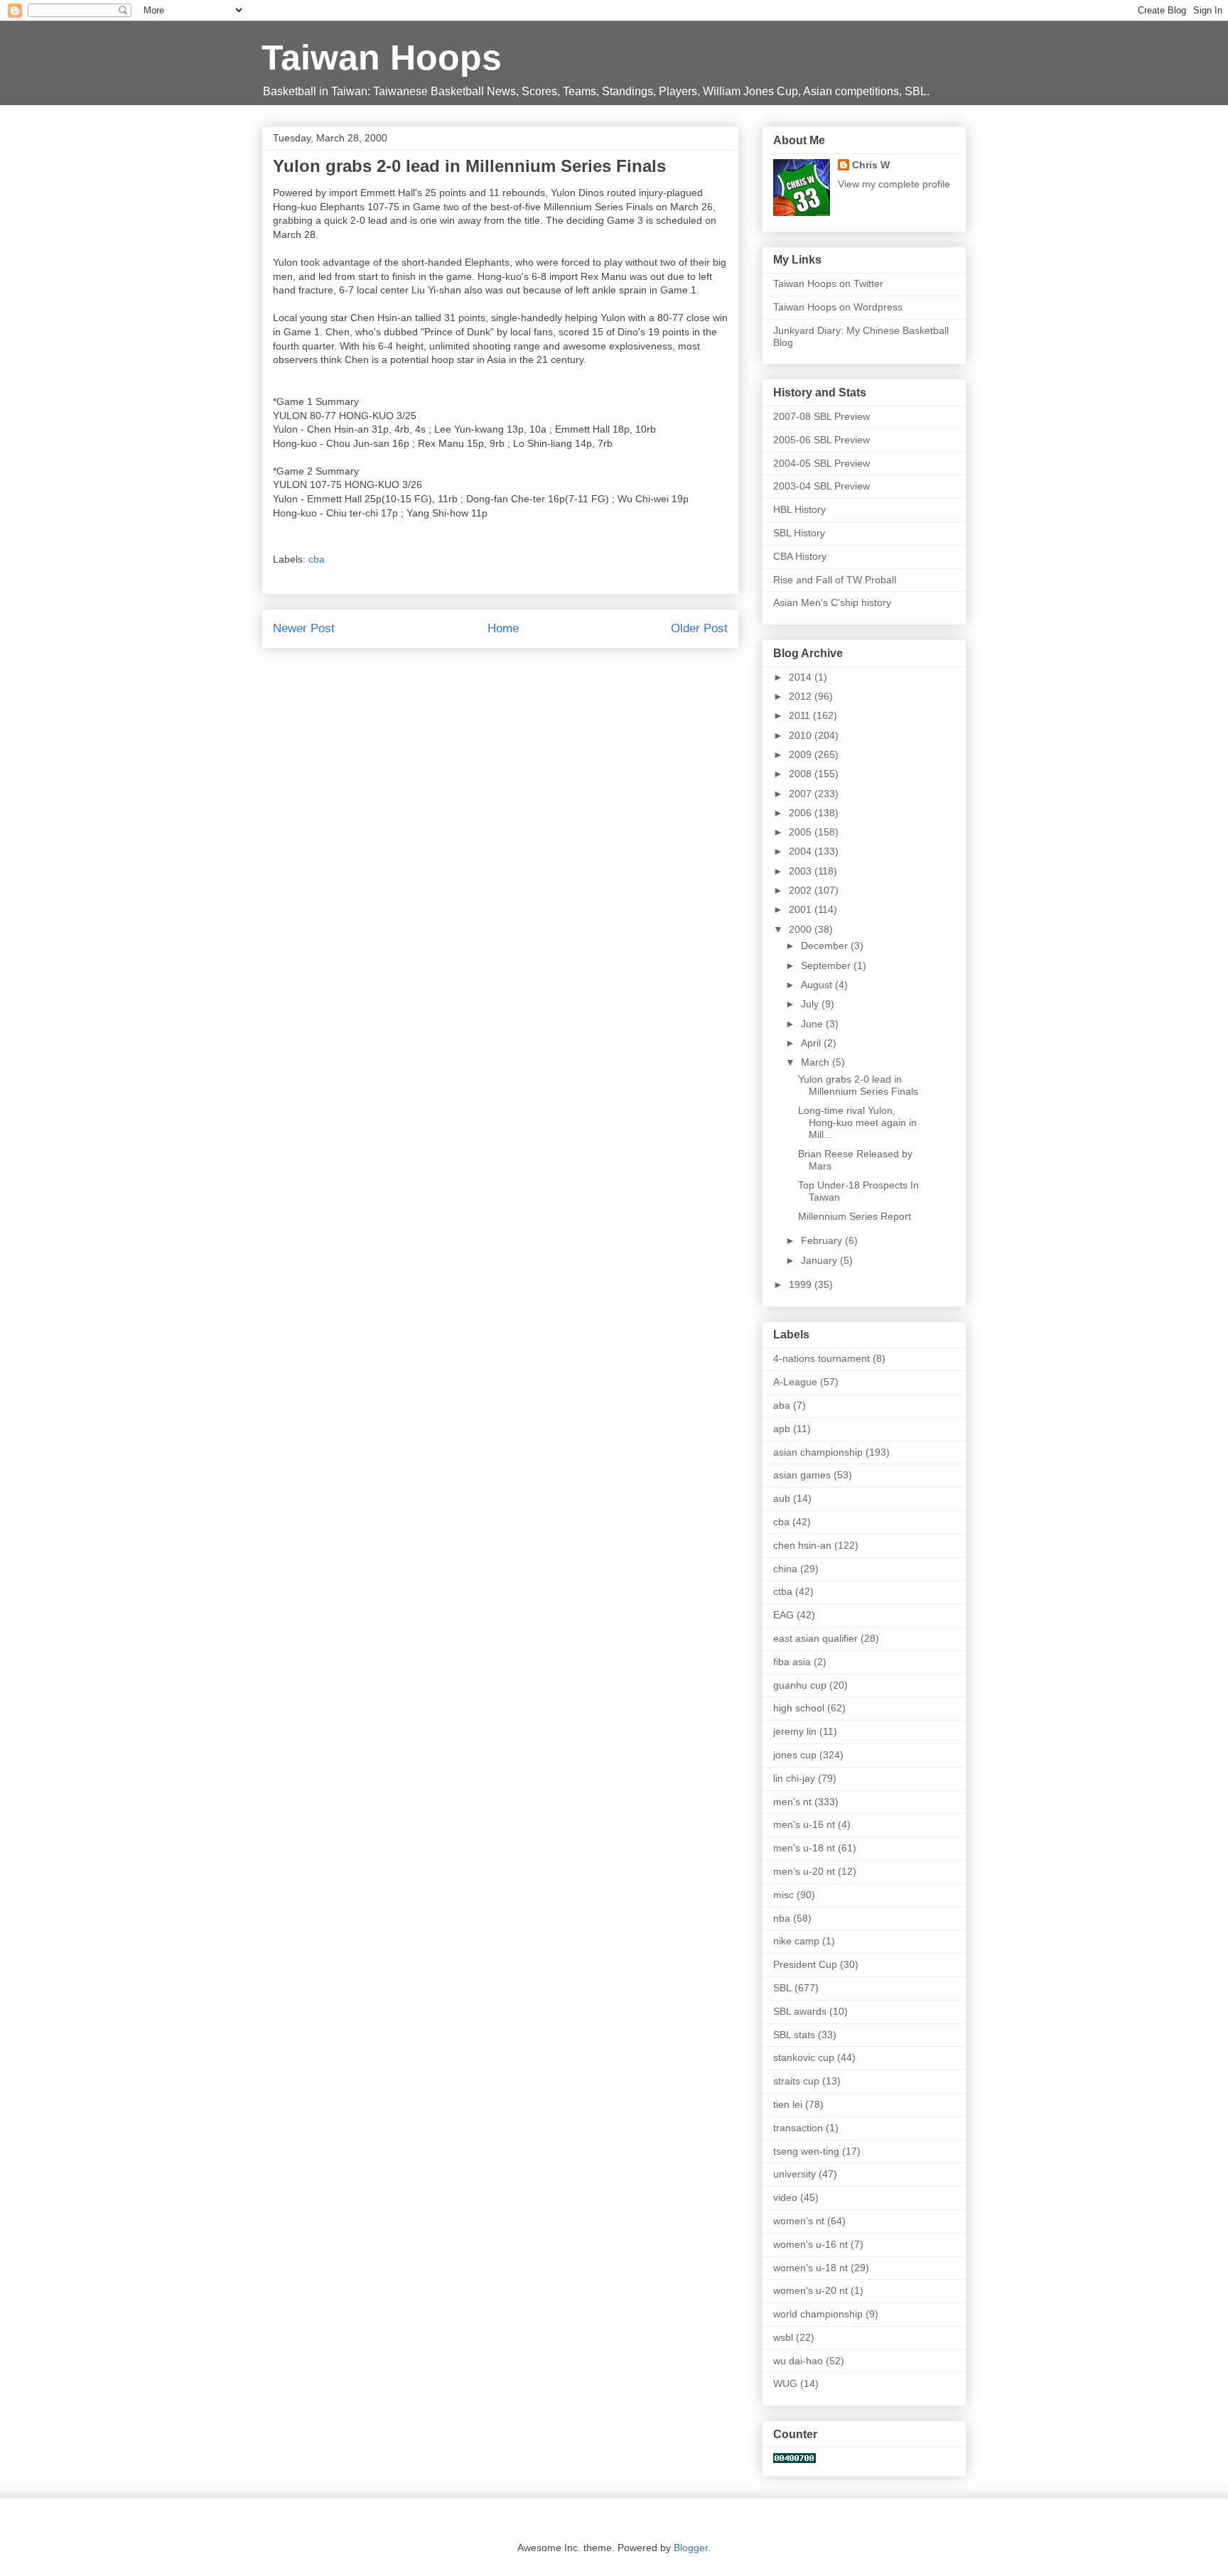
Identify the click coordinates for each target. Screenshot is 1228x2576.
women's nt (799, 2221)
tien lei (788, 2104)
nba (782, 1918)
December (826, 946)
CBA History (800, 556)
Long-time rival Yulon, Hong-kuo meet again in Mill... (857, 1122)
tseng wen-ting (806, 2151)
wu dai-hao (798, 2361)
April (812, 1043)
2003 (802, 871)
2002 (802, 890)
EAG (783, 1615)
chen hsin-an (802, 1545)
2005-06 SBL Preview (822, 440)
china (785, 1569)
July (811, 1004)
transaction (798, 2128)
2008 (802, 774)
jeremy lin (795, 1731)
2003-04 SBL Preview (822, 486)
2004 (802, 851)
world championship (818, 2314)
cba (317, 559)
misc (783, 1895)
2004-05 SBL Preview (822, 463)
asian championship (818, 1452)
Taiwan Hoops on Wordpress (838, 307)
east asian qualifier (815, 1638)
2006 (802, 813)
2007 (802, 794)
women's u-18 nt (810, 2268)
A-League (795, 1382)
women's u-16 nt (810, 2244)
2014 (802, 677)
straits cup (796, 2081)
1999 (802, 1284)
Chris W (871, 165)
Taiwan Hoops (382, 58)
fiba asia (792, 1662)
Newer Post (304, 628)
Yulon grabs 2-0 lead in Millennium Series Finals (858, 1085)
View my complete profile (894, 184)
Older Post (699, 628)
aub (782, 1498)
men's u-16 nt (804, 1824)
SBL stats (794, 2035)
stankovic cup (804, 2057)
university (795, 2174)
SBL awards (800, 2011)
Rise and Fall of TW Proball (835, 580)
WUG (785, 2383)
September (827, 965)
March (817, 1062)
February (823, 1240)
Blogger (691, 2548)
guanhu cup (800, 1685)
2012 (802, 696)
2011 (801, 715)
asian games (802, 1475)
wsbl (783, 2337)
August (818, 985)
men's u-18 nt (804, 1848)
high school (799, 1708)
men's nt (792, 1802)
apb (782, 1429)
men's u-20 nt (804, 1871)
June (813, 1024)
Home (503, 628)
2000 (802, 929)
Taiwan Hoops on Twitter (828, 283)
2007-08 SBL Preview (822, 416)
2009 (802, 754)
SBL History (799, 533)
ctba (783, 1591)
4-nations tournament (822, 1358)
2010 (802, 735)
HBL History (799, 509)
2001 (802, 909)
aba (782, 1405)
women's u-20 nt (810, 2290)
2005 (802, 832)
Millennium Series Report (855, 1216)
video (785, 2197)
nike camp (796, 1941)
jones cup (795, 1755)
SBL (782, 1988)
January (820, 1260)
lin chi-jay (794, 1778)
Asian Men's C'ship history (832, 602)
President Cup (805, 1964)
